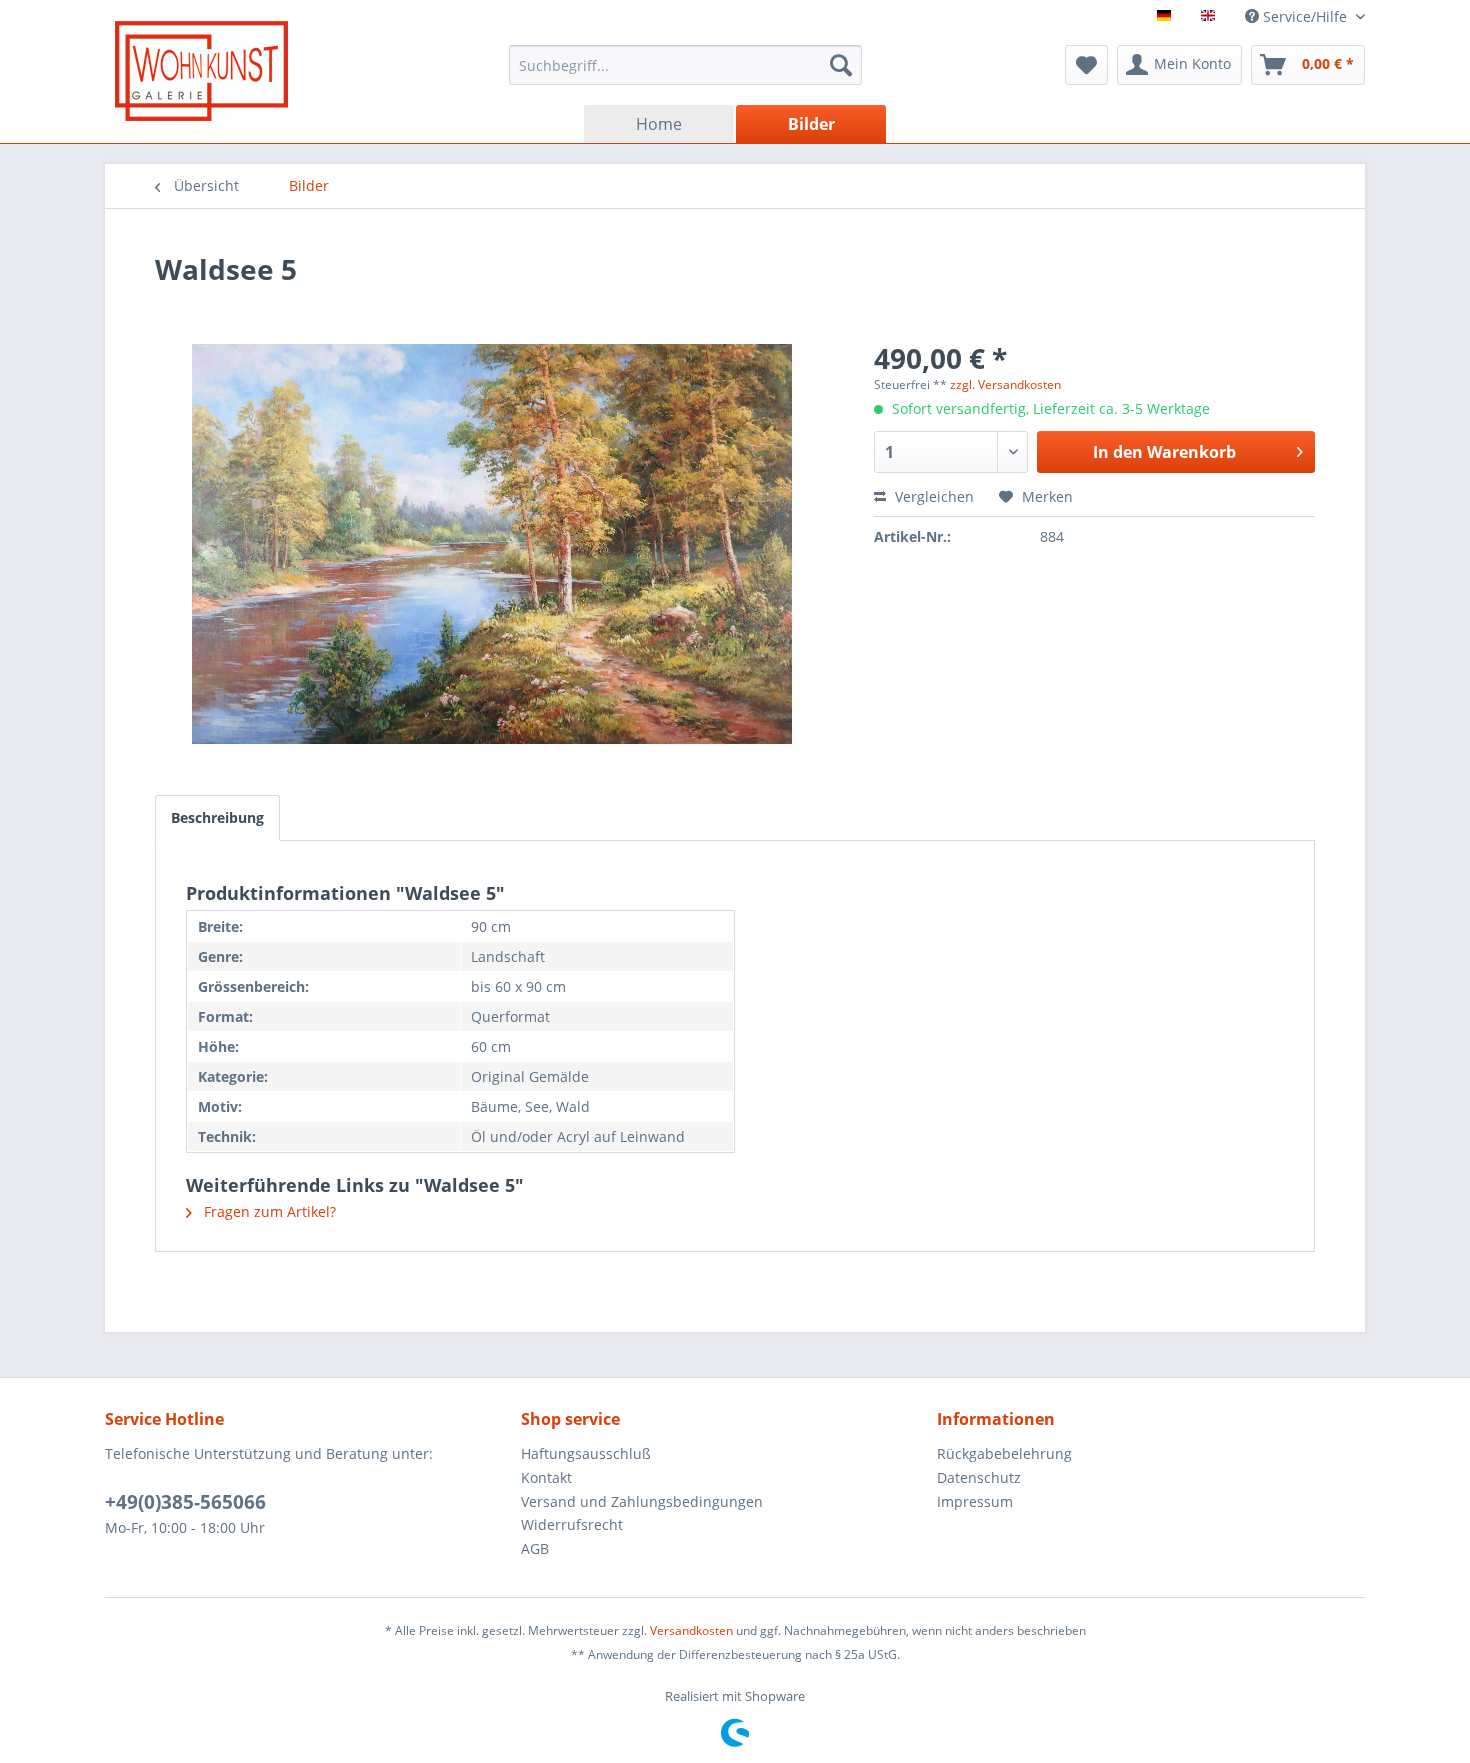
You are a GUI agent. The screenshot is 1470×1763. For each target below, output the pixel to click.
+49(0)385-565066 (185, 1502)
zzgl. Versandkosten (1005, 384)
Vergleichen (932, 496)
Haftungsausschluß (586, 1453)
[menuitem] (685, 65)
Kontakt (546, 1477)
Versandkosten (691, 1630)
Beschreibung (217, 817)
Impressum (975, 1501)
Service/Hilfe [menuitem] (1305, 16)
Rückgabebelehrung (1004, 1453)
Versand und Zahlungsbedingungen (642, 1501)
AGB (535, 1548)
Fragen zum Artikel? (268, 1211)
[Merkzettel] (1086, 65)
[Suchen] (841, 65)
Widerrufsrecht (572, 1524)
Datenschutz (979, 1477)
